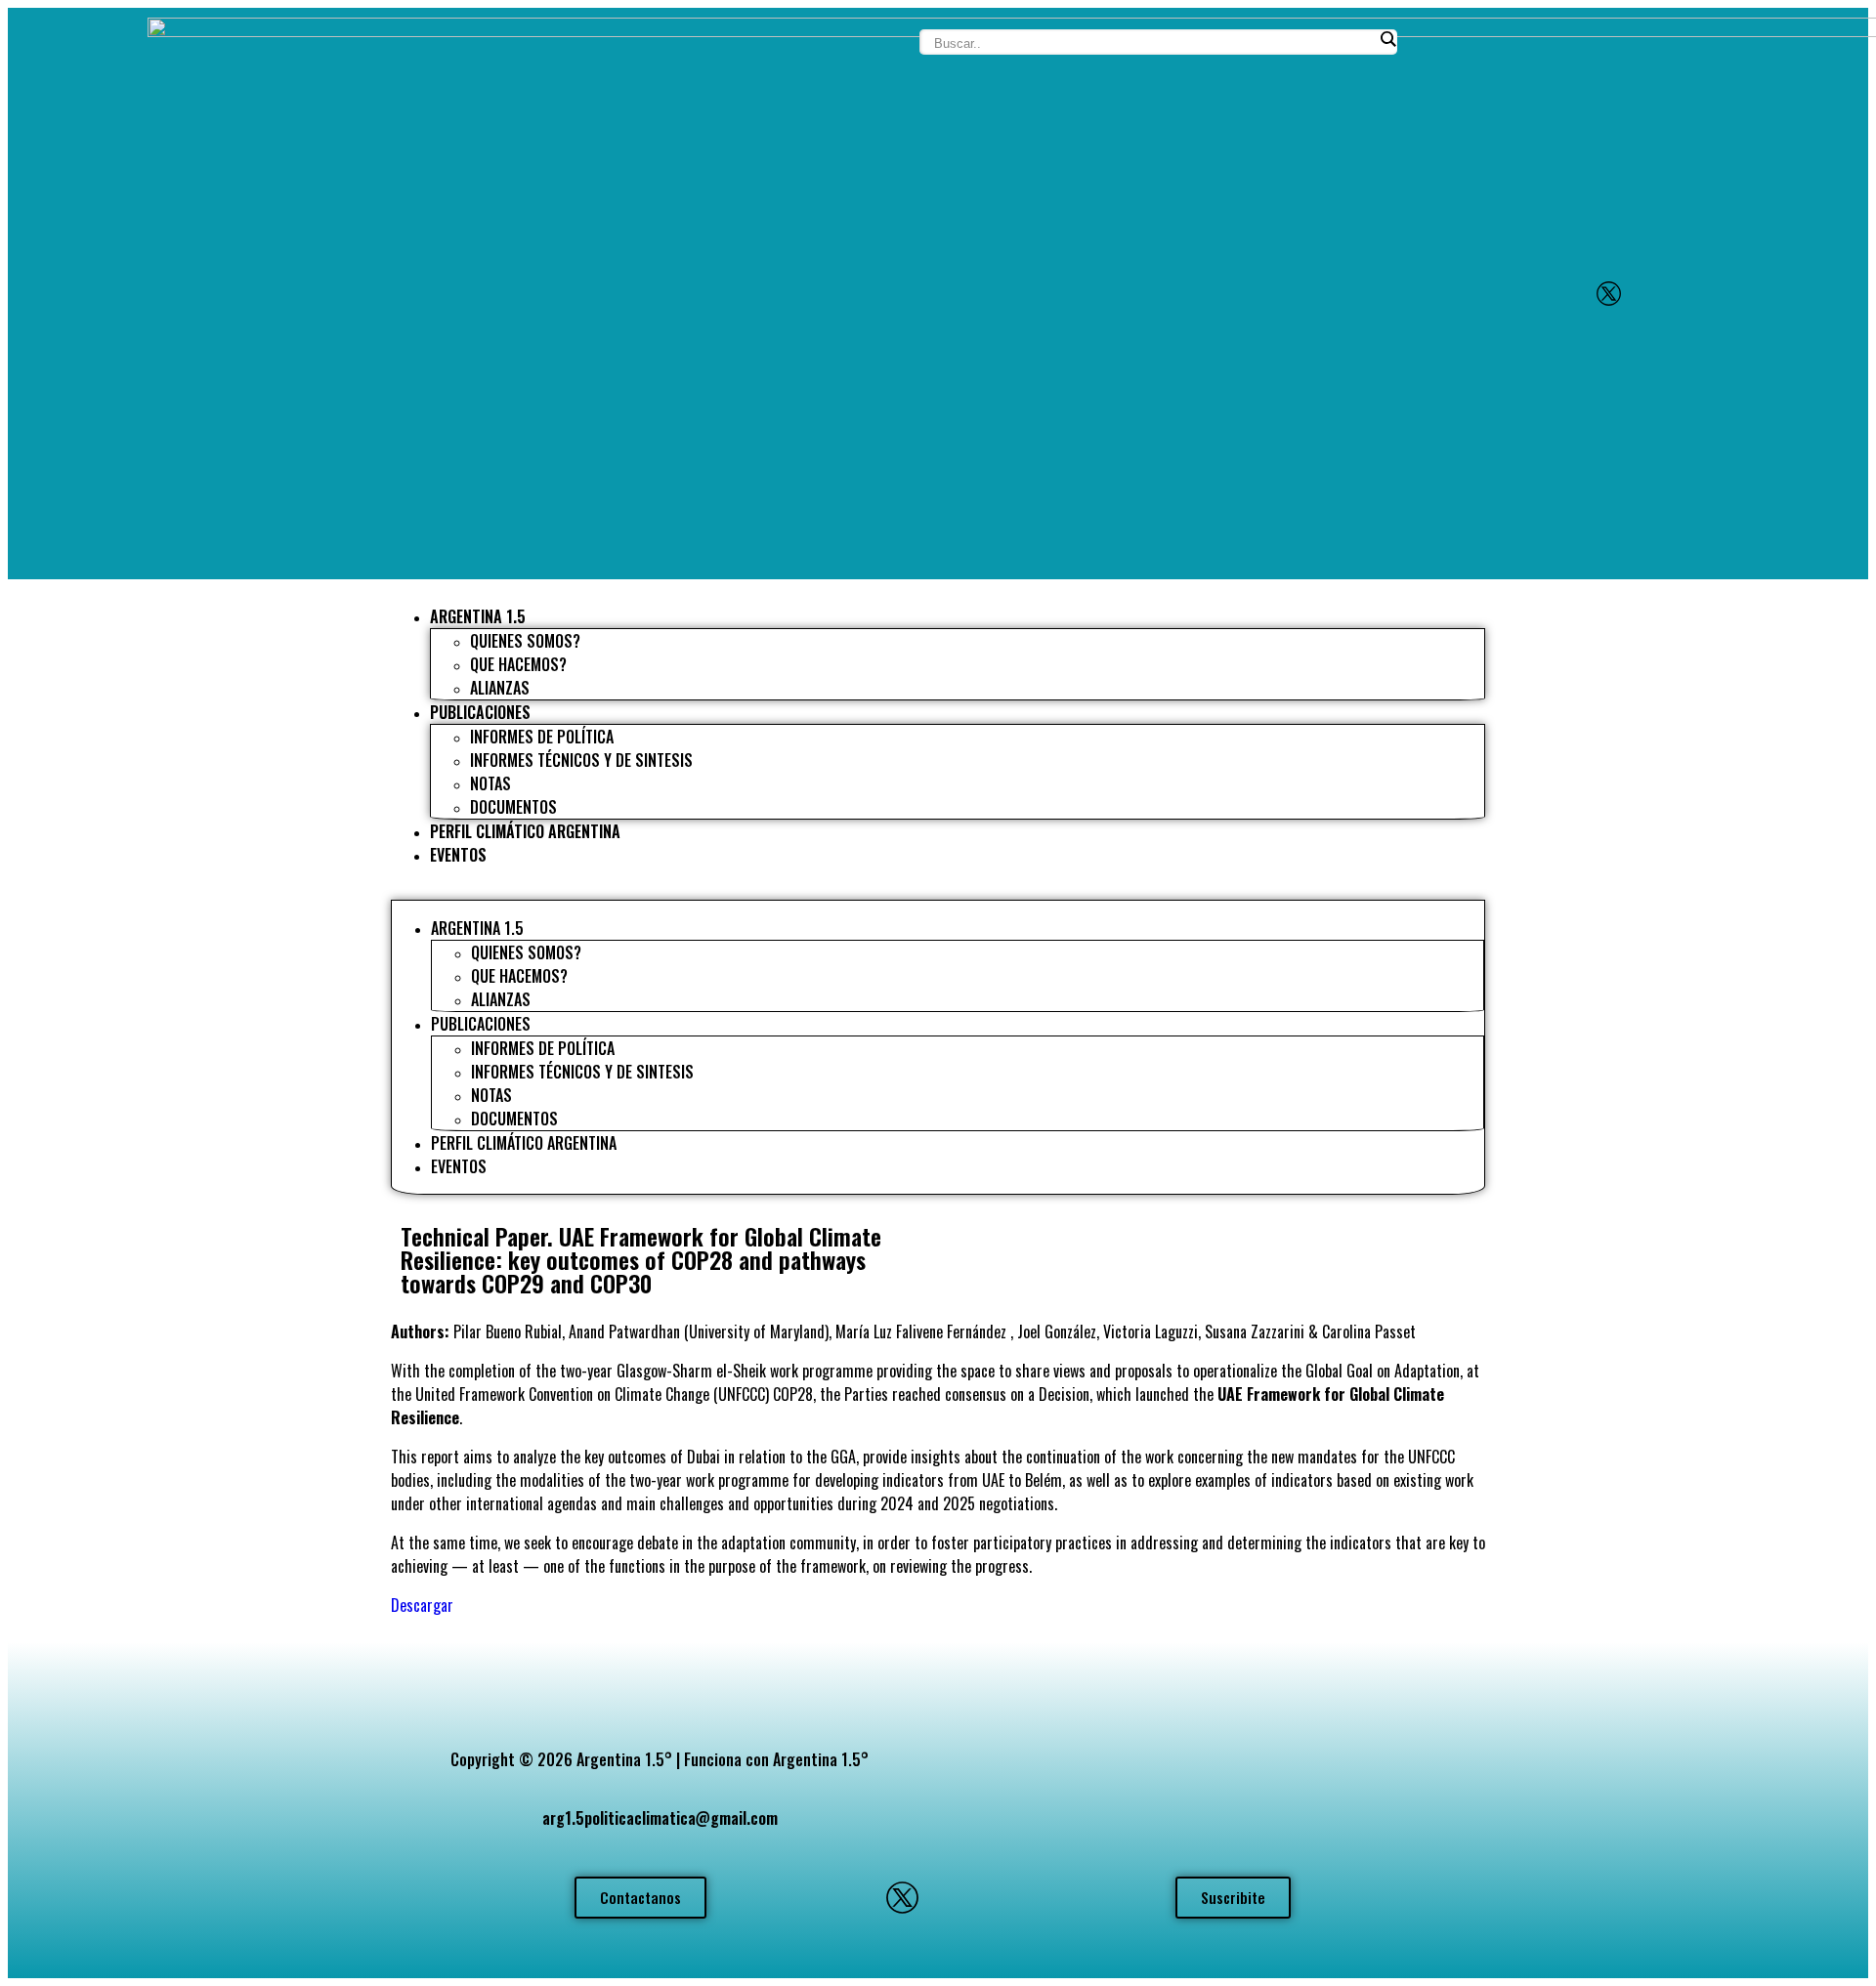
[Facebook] (1716, 294)
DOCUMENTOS (513, 807)
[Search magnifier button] (1387, 39)
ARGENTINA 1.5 (478, 616)
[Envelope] (1555, 294)
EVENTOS (458, 855)
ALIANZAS (500, 688)
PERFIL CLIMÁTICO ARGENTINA (525, 831)
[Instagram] (1662, 294)
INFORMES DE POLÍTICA (542, 737)
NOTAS (490, 783)
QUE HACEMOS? (518, 664)
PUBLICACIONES (480, 712)
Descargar (422, 1605)
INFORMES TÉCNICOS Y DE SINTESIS (581, 760)
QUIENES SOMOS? (525, 641)
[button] (938, 891)
